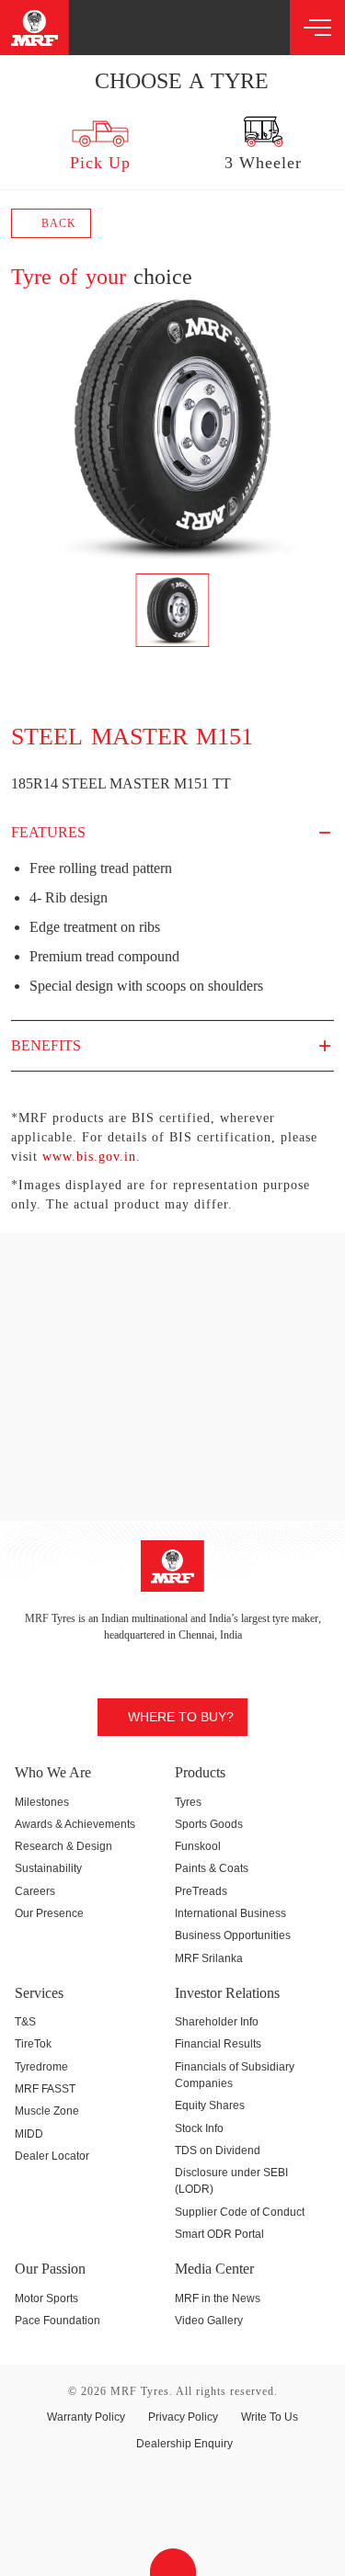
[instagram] (108, 27)
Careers (35, 1891)
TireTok (33, 2044)
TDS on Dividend (218, 2150)
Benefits (46, 1045)
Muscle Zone (47, 2111)
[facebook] (172, 27)
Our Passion (50, 2269)
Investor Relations (227, 1993)
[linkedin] (237, 27)
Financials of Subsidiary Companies (235, 2075)
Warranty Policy (86, 2417)
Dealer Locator (52, 2156)
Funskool (198, 1846)
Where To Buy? (181, 1717)
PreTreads (201, 1891)
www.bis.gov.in (89, 1157)
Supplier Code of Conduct (240, 2212)
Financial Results (218, 2044)
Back (57, 223)
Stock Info (199, 2128)
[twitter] (140, 27)
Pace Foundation (57, 2321)
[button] (16, 143)
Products (200, 1772)
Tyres (188, 1802)
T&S (25, 2022)
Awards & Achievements (75, 1824)
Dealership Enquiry (184, 2444)
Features (48, 832)
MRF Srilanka (209, 1958)
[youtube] (205, 27)
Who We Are (53, 1772)
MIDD (29, 2134)
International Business (230, 1913)
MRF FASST (45, 2089)
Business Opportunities (233, 1935)
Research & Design (63, 1846)
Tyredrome (41, 2067)
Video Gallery (209, 2321)
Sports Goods (209, 1824)
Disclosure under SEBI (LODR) (231, 2181)
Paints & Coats (212, 1868)
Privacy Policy (183, 2417)
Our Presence (49, 1913)
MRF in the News (218, 2298)
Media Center (214, 2269)
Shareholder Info (217, 2022)
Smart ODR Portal (219, 2234)
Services (39, 1993)
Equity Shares (210, 2105)
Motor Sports (46, 2298)
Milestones (42, 1802)
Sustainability (48, 1868)
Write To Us (270, 2417)
